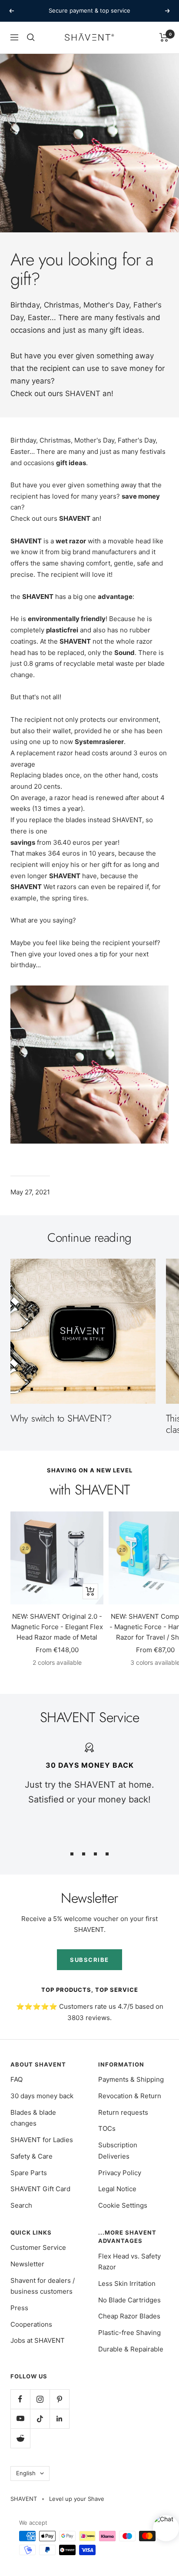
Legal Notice (117, 2189)
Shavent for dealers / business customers (43, 2286)
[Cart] (164, 37)
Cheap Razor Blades (129, 2316)
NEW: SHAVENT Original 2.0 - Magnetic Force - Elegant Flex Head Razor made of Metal (57, 1627)
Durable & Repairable (131, 2349)
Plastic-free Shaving (129, 2333)
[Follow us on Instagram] (40, 2399)
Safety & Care (31, 2156)
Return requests (123, 2112)
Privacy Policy (120, 2173)
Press (19, 2308)
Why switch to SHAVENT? (61, 1418)
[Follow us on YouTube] (20, 2419)
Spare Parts (29, 2173)
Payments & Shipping (131, 2079)
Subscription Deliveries (118, 2151)
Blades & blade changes (33, 2118)
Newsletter (27, 2264)
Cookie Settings (123, 2205)
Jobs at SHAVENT (38, 2340)
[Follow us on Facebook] (20, 2399)
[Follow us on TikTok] (40, 2419)
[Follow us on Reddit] (20, 2438)
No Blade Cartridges (129, 2300)
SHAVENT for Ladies (42, 2140)
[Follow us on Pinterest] (59, 2399)
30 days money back (42, 2096)
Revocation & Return (130, 2096)
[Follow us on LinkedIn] (59, 2419)
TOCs (107, 2128)
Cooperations (31, 2324)
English (26, 2473)
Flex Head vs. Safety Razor (129, 2262)
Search (21, 2205)
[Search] (31, 37)
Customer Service (38, 2247)
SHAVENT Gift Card (40, 2189)
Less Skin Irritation (127, 2283)
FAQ (17, 2079)
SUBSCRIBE (89, 1960)
